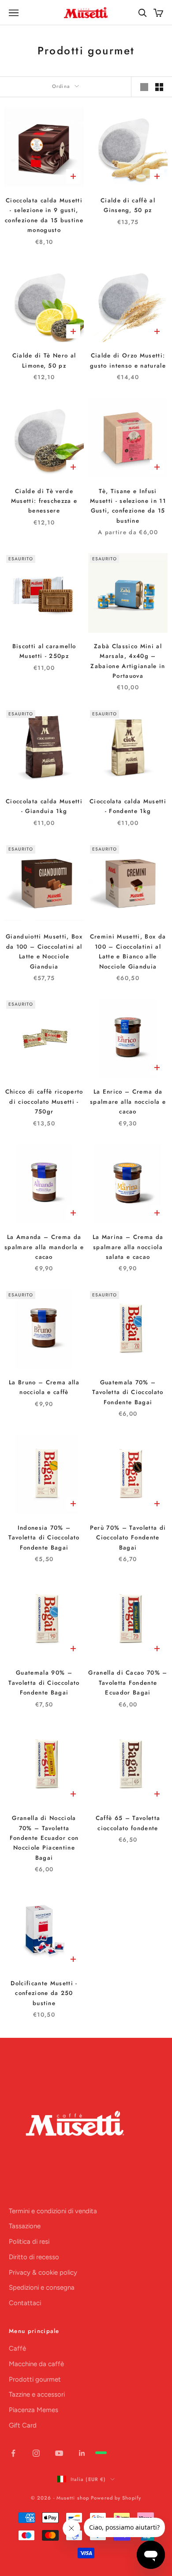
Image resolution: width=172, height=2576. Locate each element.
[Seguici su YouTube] (59, 2453)
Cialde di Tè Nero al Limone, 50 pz (44, 360)
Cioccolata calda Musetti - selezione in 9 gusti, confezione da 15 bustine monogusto (44, 215)
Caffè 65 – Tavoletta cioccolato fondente (128, 1823)
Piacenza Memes (34, 2410)
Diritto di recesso (34, 2257)
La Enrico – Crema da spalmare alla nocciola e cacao (128, 1102)
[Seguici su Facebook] (13, 2453)
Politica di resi (29, 2242)
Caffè (17, 2348)
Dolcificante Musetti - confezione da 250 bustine (44, 1993)
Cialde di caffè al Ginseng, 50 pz (128, 205)
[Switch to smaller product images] (159, 87)
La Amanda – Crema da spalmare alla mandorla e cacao (44, 1247)
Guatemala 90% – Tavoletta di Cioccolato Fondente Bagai (44, 1683)
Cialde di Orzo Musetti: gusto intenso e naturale (128, 360)
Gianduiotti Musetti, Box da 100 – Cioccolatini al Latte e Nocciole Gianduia (44, 951)
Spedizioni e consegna (42, 2287)
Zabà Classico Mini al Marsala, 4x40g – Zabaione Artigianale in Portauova (128, 661)
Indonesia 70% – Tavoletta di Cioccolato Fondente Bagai (44, 1538)
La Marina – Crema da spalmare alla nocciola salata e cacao (128, 1247)
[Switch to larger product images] (144, 87)
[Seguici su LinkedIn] (82, 2453)
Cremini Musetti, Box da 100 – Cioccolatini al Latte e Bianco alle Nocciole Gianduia (128, 951)
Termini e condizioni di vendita (53, 2211)
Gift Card (23, 2425)
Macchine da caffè (36, 2364)
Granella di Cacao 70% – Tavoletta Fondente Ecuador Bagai (128, 1683)
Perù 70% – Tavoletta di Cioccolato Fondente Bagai (128, 1538)
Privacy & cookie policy (43, 2272)
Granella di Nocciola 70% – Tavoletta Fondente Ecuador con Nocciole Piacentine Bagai (44, 1838)
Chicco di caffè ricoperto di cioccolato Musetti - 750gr (44, 1102)
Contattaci (25, 2303)
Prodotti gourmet (35, 2379)
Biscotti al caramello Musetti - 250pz (44, 651)
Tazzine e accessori (37, 2394)
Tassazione (25, 2226)
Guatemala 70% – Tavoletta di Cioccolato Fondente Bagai (128, 1392)
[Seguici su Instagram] (36, 2453)
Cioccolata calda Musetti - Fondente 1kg (128, 806)
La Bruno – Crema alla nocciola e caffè (44, 1387)
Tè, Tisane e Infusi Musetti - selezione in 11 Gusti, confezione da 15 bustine (128, 506)
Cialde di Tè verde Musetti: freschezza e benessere (44, 501)
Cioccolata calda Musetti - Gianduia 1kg (44, 806)
